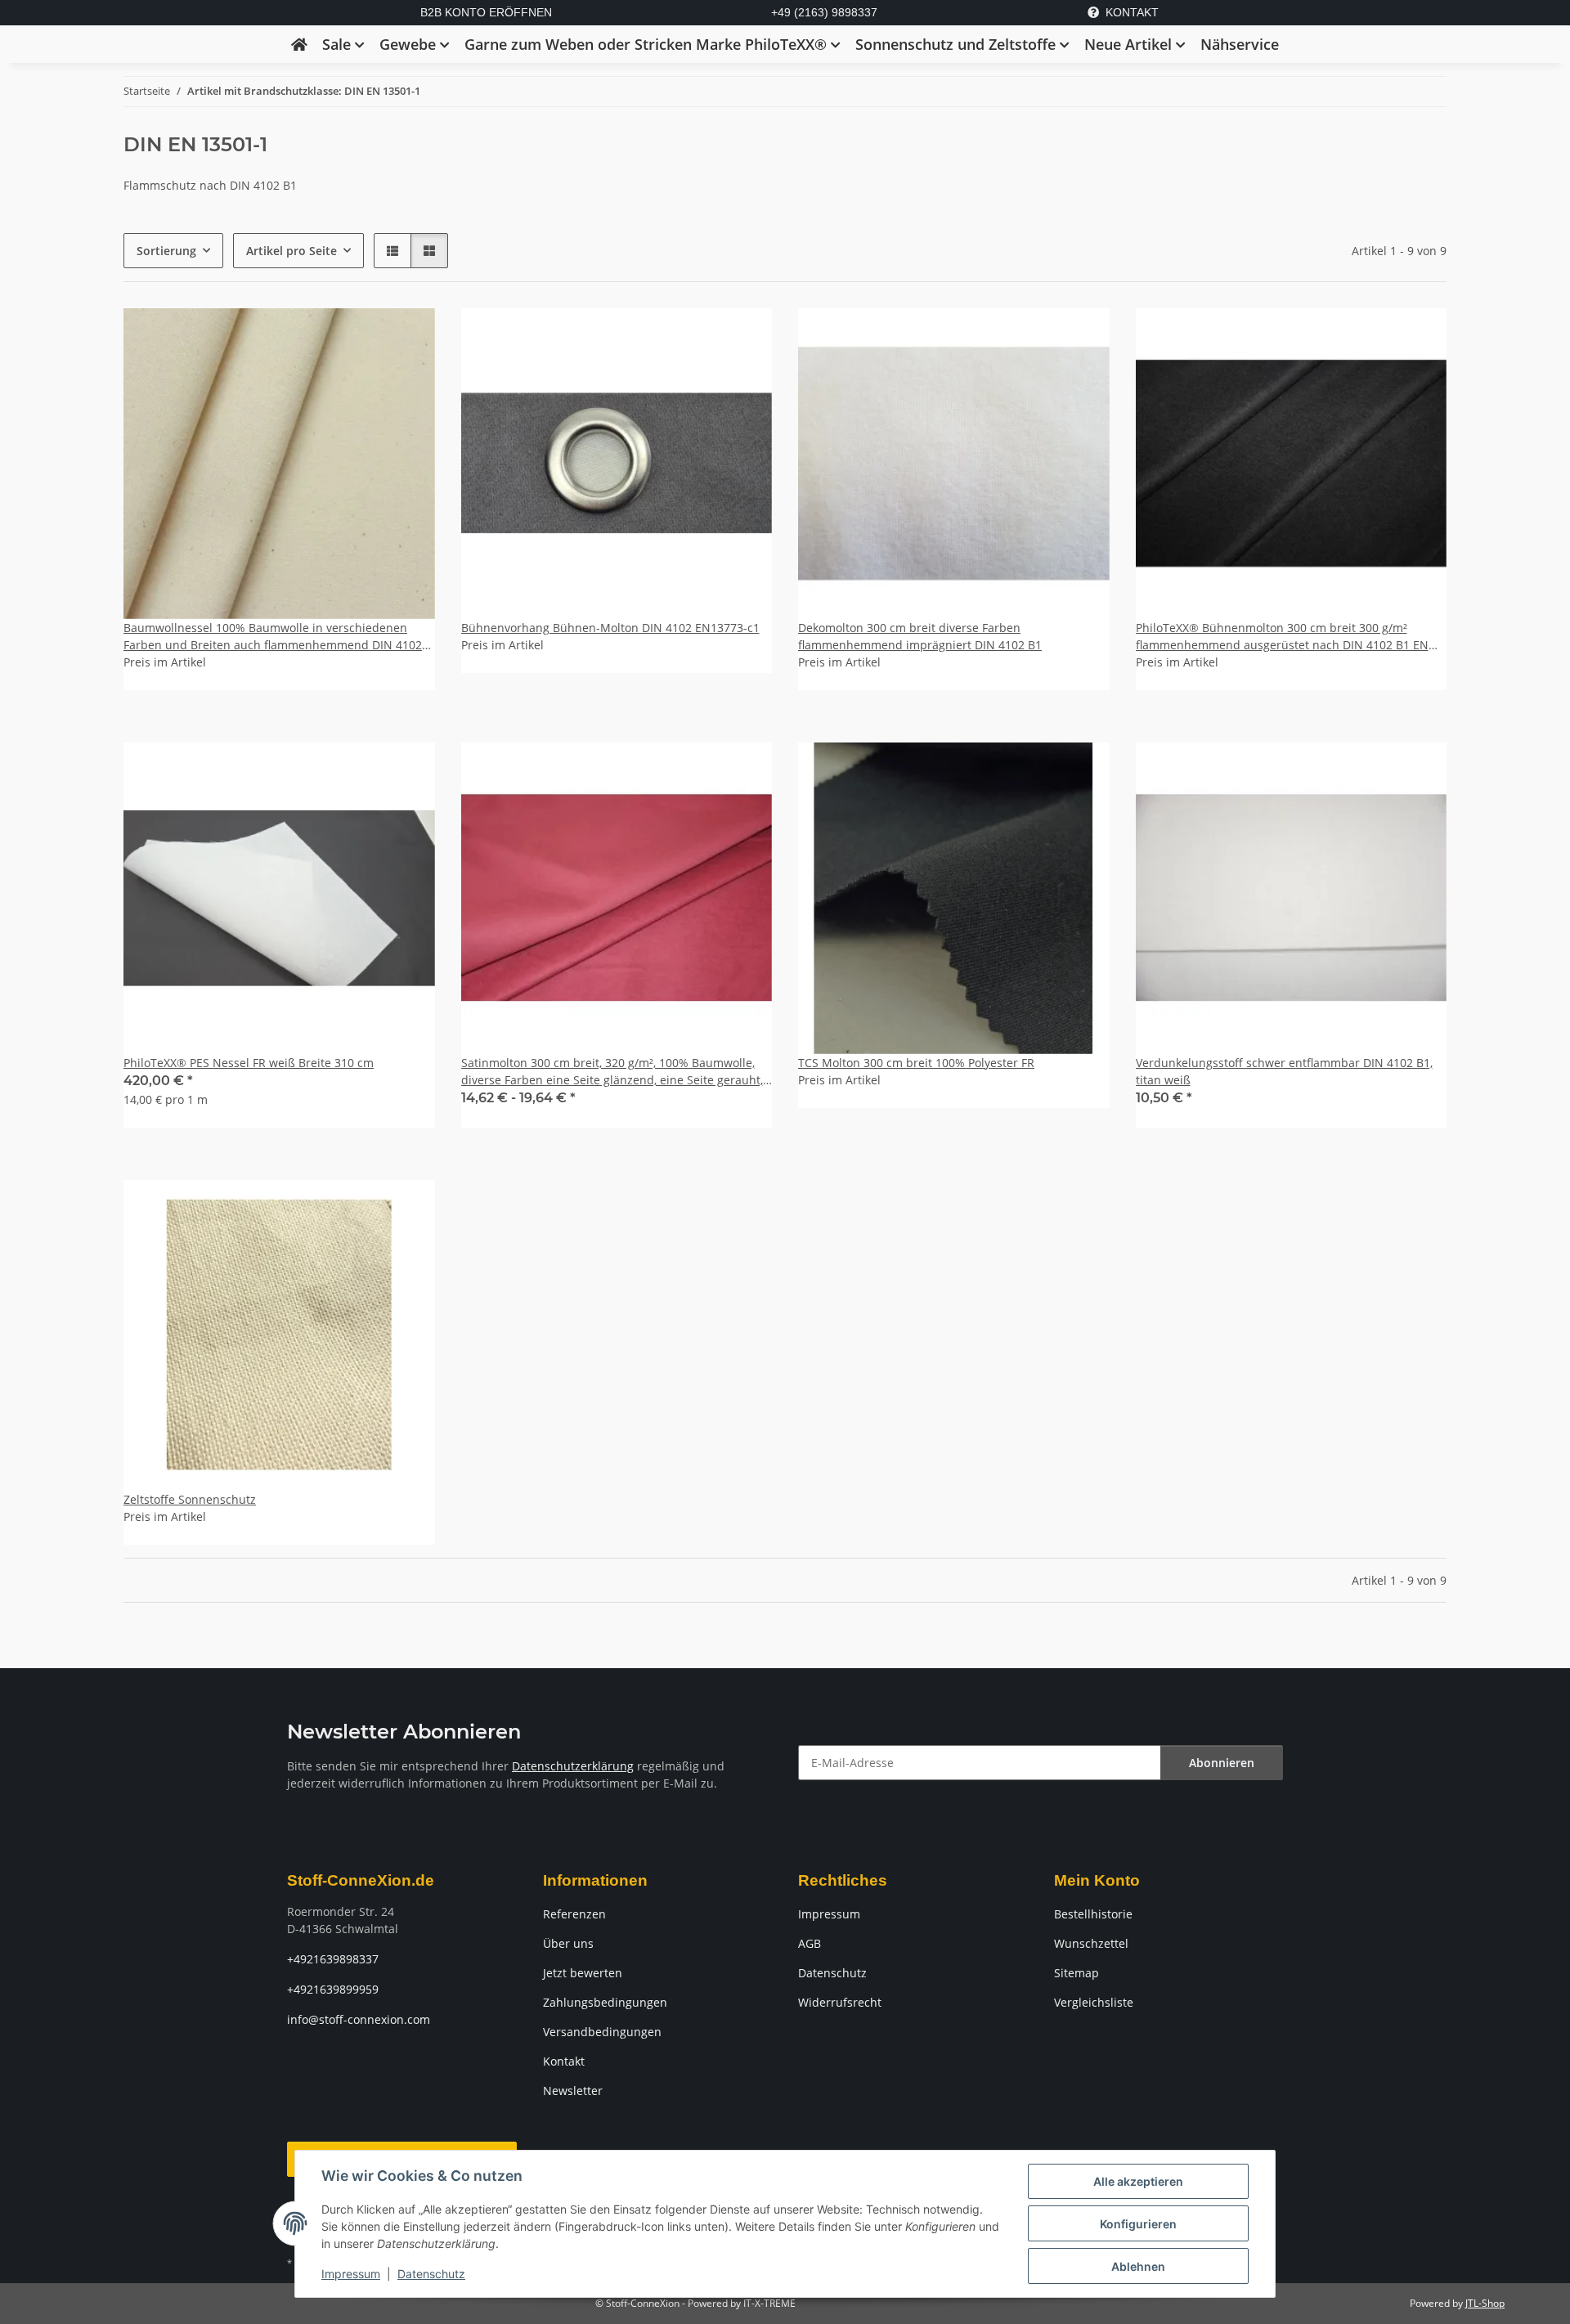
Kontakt (564, 2061)
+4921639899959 (333, 1989)
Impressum (351, 2274)
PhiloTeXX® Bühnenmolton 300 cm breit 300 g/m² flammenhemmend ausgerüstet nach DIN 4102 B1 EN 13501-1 (1282, 637)
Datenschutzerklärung (573, 1766)
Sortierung (166, 251)
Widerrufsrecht (840, 2002)
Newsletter (573, 2091)
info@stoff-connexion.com (359, 2019)
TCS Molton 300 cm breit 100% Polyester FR (916, 1063)
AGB (810, 1943)
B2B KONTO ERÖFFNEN (486, 12)
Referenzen (574, 1914)
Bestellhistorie (1093, 1914)
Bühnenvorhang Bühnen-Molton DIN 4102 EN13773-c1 (610, 628)
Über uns (568, 1943)
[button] (392, 251)
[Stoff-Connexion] (299, 44)
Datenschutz (431, 2274)
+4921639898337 (333, 1959)
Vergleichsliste (1094, 2002)
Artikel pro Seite (292, 251)
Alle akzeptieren (1138, 2181)
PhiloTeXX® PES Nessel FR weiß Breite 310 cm (249, 1063)
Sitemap (1077, 1973)
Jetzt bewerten (583, 1973)
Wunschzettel (1091, 1943)
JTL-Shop (1485, 2303)
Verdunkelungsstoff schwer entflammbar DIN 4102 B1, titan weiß (1284, 1071)
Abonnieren (1222, 1763)
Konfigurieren (1138, 2224)
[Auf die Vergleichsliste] (407, 770)
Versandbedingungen (602, 2032)
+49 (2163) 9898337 (824, 12)
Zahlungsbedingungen (605, 2002)
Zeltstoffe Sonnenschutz (190, 1499)
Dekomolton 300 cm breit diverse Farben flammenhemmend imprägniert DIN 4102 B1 (920, 636)
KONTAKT (1132, 12)
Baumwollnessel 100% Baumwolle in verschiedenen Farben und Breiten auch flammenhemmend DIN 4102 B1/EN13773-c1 (273, 637)
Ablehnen (1138, 2266)
